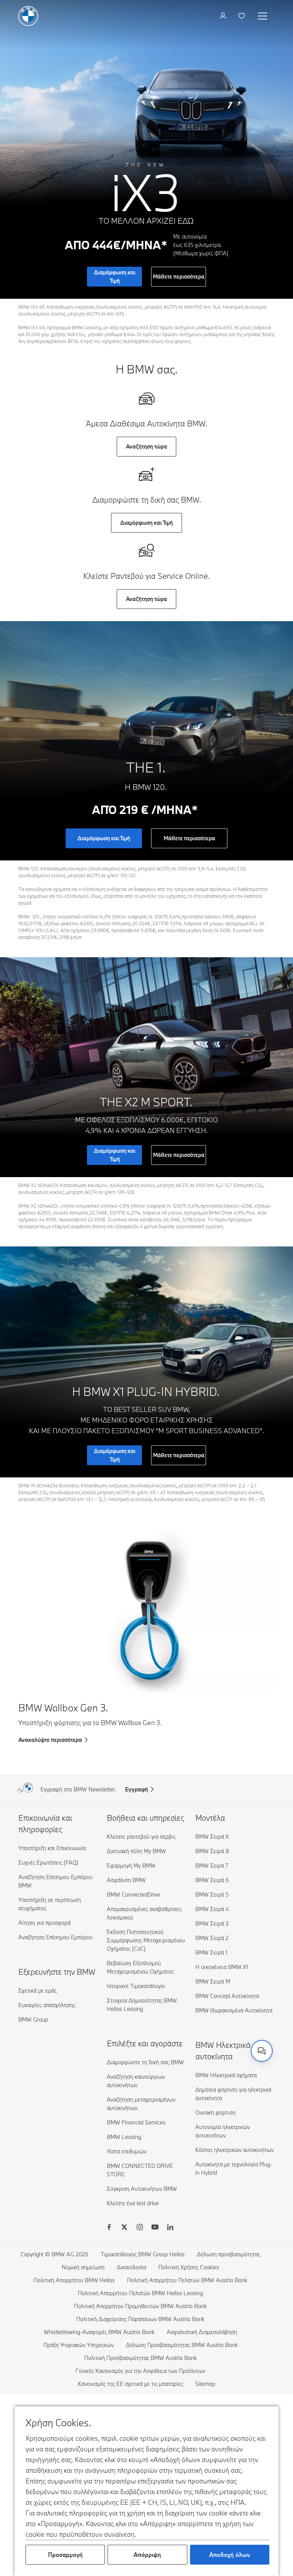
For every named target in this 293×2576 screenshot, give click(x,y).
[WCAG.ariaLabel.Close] (238, 2014)
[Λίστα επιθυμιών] (242, 16)
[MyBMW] (224, 16)
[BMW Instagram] (140, 2228)
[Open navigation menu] (263, 16)
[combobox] (262, 2051)
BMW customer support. (166, 2043)
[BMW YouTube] (155, 2228)
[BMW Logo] (28, 16)
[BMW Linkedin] (170, 2228)
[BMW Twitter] (124, 2228)
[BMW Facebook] (109, 2228)
